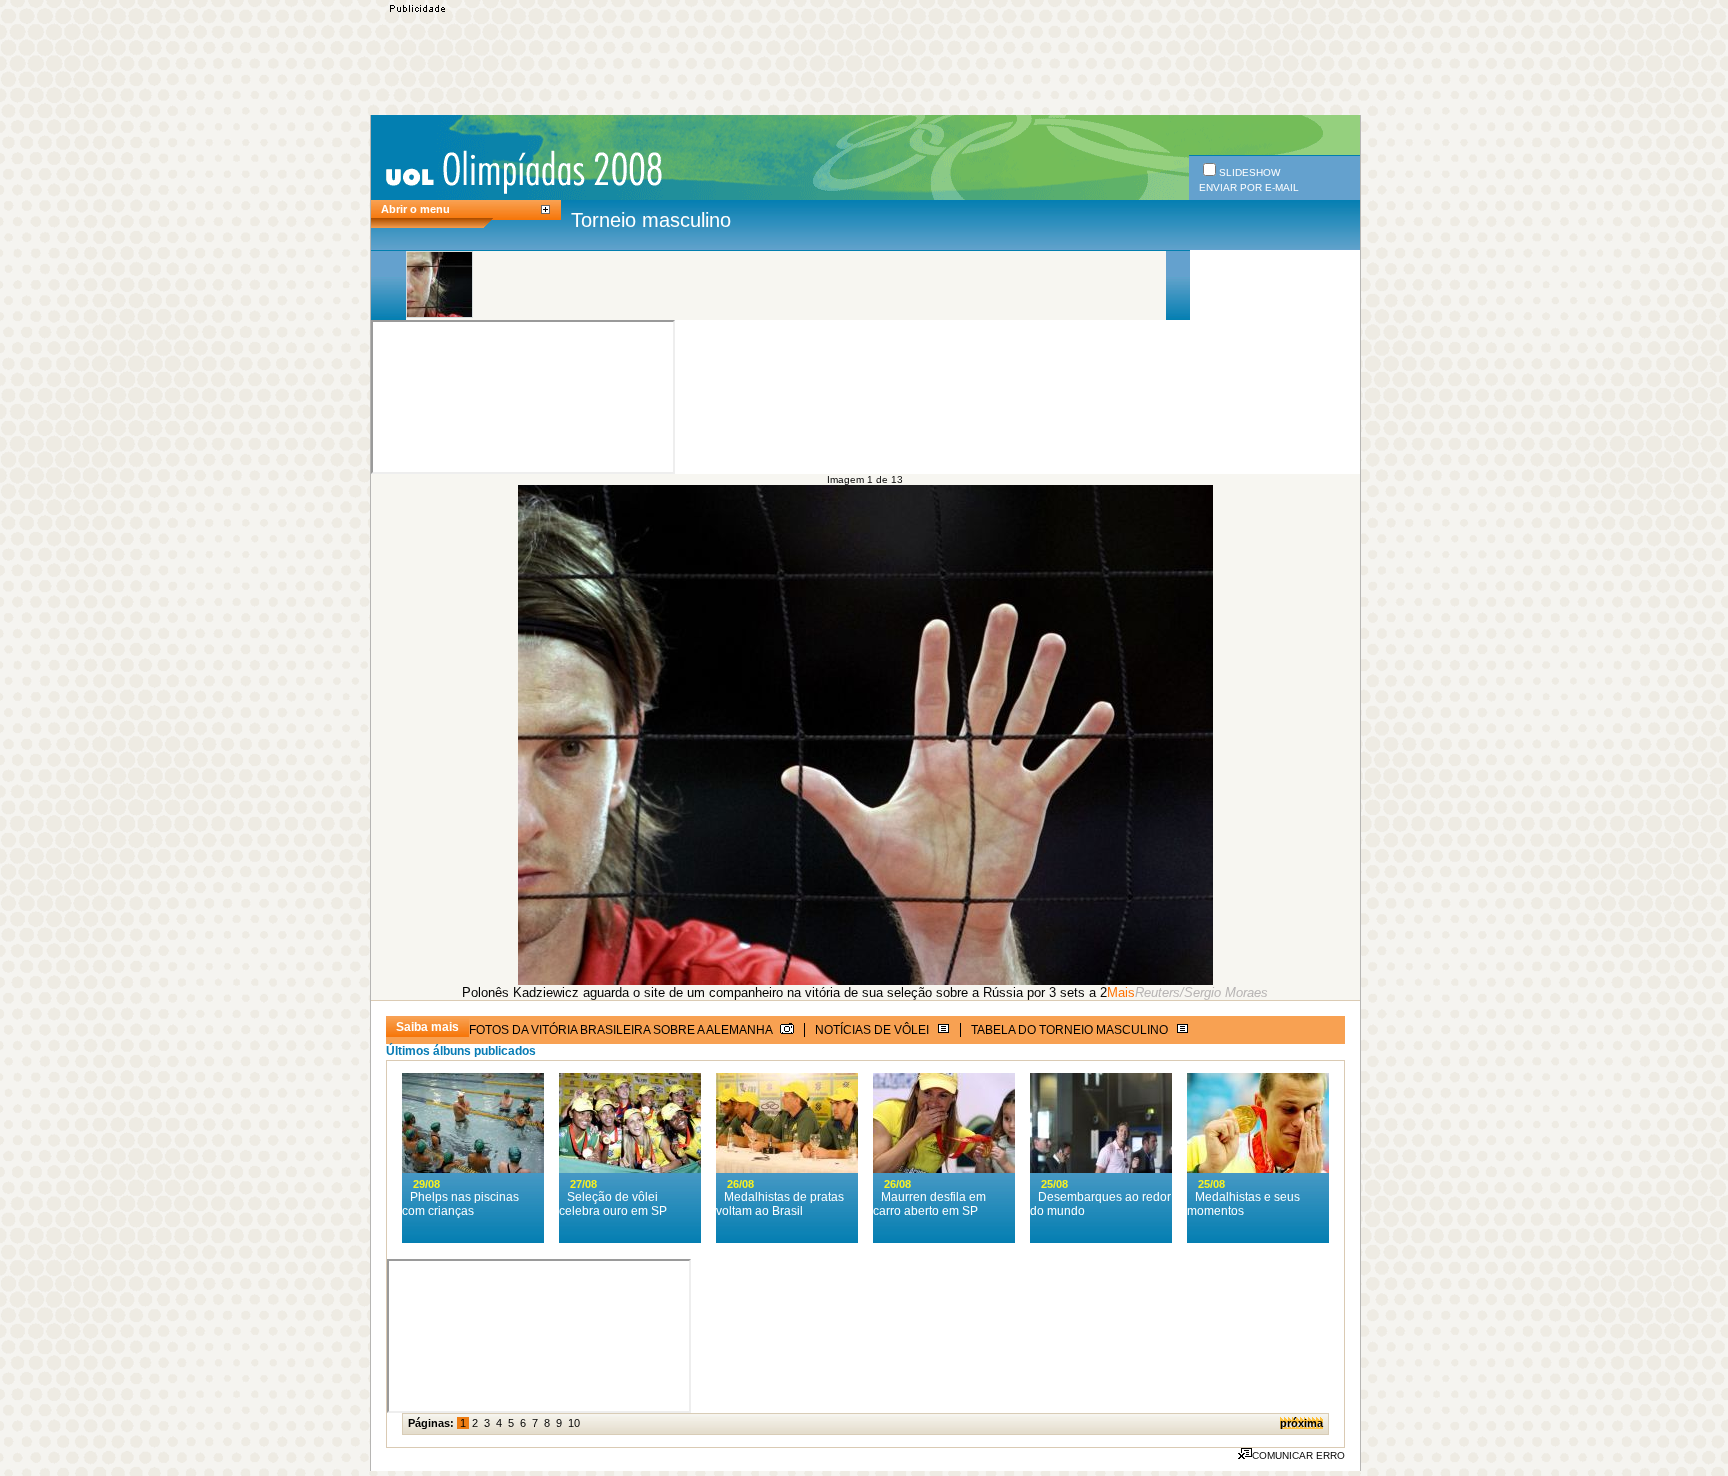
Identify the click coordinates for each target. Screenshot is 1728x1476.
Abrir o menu (415, 209)
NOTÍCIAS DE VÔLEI (873, 1030)
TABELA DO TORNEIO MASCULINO (1071, 1030)
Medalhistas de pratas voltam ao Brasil (780, 1204)
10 (574, 1423)
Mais (1121, 992)
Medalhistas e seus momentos (1243, 1204)
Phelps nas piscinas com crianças (460, 1204)
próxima (1301, 1423)
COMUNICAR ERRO (1298, 1455)
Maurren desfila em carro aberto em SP (929, 1204)
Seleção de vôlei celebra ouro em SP (613, 1204)
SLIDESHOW (1249, 172)
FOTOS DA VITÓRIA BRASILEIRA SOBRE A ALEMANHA (622, 1030)
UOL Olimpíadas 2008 (523, 171)
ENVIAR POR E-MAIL (1249, 187)
